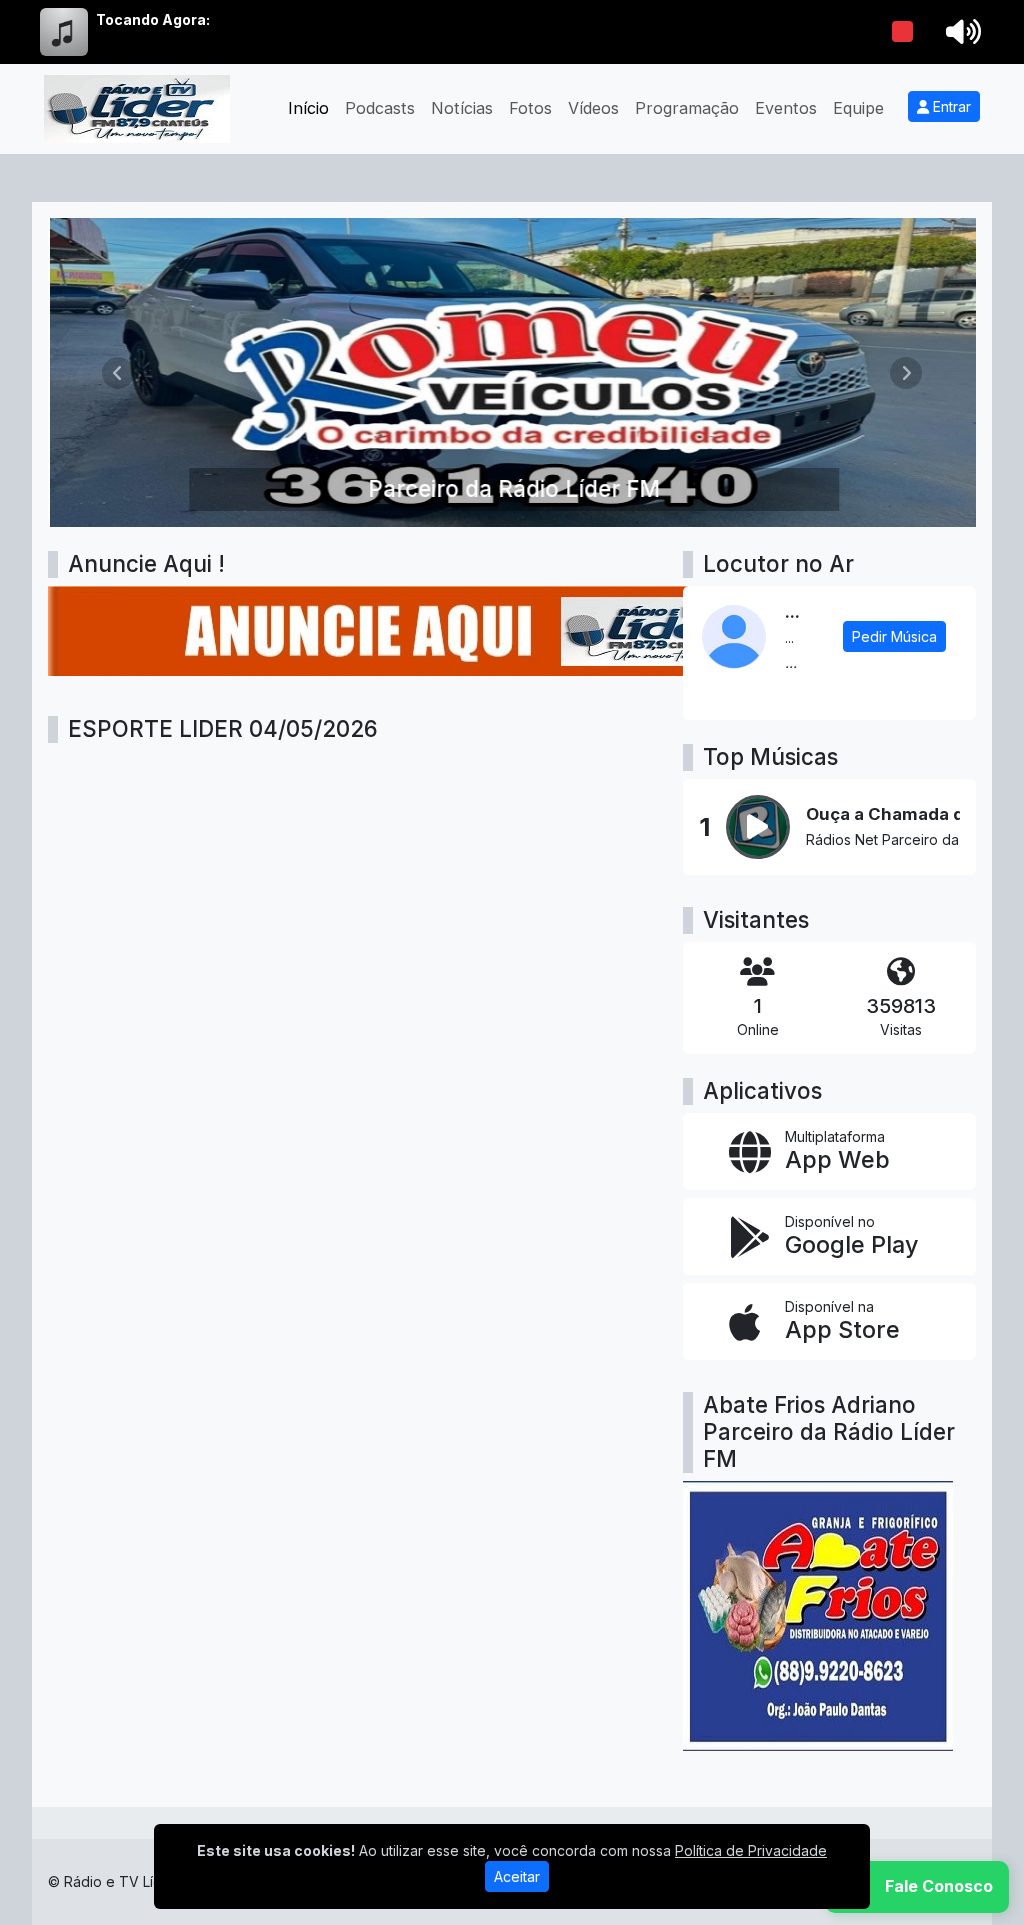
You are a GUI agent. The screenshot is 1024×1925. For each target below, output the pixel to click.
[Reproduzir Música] (758, 827)
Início (308, 108)
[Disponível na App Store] (829, 1321)
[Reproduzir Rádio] (903, 32)
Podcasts (380, 108)
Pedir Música (894, 636)
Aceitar (517, 1876)
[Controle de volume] (960, 32)
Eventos (786, 108)
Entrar (950, 106)
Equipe (858, 108)
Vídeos (593, 108)
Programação (687, 108)
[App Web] (829, 1151)
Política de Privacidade (751, 1850)
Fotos (530, 108)
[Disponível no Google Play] (829, 1236)
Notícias (462, 108)
